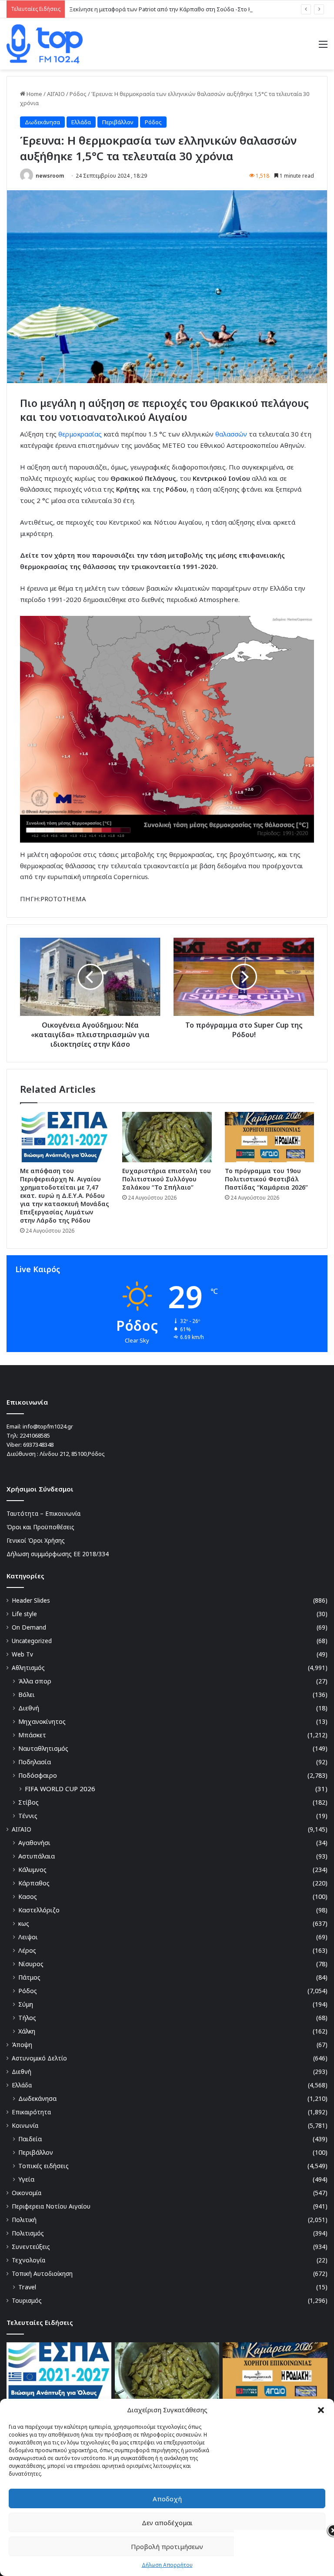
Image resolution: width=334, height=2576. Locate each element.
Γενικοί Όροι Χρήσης (36, 1540)
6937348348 (38, 1445)
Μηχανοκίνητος (42, 1721)
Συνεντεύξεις (31, 2247)
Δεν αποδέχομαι (167, 2523)
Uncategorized (32, 1641)
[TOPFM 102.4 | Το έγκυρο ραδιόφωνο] (45, 44)
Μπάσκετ (32, 1735)
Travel (27, 2287)
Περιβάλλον (118, 122)
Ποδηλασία (35, 1762)
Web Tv (22, 1654)
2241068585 (35, 1435)
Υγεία (26, 2179)
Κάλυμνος (32, 1870)
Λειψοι (28, 1937)
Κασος (28, 1896)
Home (34, 94)
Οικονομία (27, 2193)
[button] (321, 2410)
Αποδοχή (167, 2499)
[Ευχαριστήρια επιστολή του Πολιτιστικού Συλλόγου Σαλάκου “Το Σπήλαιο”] (167, 1137)
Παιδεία (30, 2139)
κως (24, 1923)
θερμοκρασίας (81, 434)
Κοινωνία (25, 2125)
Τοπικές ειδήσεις (43, 2166)
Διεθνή (29, 1708)
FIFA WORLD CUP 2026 (60, 1789)
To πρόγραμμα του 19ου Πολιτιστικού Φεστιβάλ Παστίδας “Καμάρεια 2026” (266, 1179)
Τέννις (28, 1816)
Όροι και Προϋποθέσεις (40, 1527)
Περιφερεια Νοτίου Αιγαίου (51, 2206)
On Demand (29, 1627)
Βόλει (27, 1695)
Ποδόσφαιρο (38, 1775)
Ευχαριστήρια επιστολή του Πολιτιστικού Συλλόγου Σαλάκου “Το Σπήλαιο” (167, 1179)
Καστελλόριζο (39, 1910)
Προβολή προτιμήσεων (167, 2546)
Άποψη (22, 2045)
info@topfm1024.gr (48, 1426)
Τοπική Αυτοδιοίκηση (42, 2273)
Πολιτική (24, 2220)
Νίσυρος (31, 1964)
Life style (24, 1614)
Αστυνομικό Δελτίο (39, 2058)
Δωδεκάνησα (42, 122)
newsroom (50, 176)
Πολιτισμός (28, 2233)
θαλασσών (232, 434)
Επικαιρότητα (31, 2112)
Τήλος (27, 2018)
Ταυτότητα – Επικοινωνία (43, 1513)
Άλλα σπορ (35, 1681)
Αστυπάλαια (37, 1856)
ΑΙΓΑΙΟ (56, 94)
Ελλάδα (81, 122)
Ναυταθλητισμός (43, 1748)
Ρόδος (78, 94)
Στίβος (28, 1802)
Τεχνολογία (28, 2260)
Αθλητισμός (28, 1668)
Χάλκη (27, 2031)
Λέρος (27, 1950)
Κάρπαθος (34, 1883)
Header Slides (31, 1600)
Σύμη (26, 2004)
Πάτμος (29, 1977)
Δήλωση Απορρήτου (167, 2565)
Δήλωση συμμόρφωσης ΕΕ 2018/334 (58, 1554)
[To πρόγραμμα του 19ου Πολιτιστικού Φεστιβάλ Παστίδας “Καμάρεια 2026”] (269, 1137)
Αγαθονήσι (34, 1843)
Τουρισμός (27, 2300)
